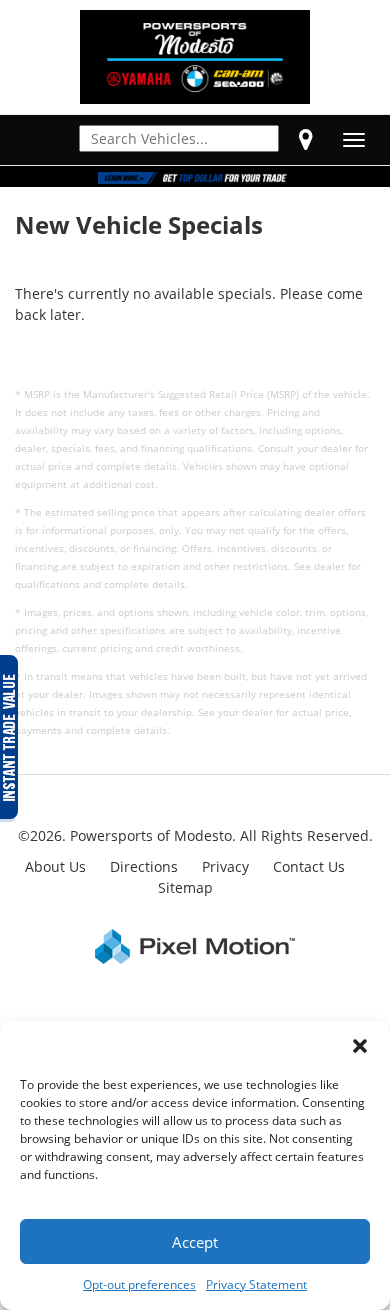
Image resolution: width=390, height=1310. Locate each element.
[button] (360, 1046)
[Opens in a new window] (306, 139)
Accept (195, 1242)
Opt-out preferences (139, 1284)
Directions (144, 866)
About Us (55, 866)
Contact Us (309, 866)
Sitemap (185, 887)
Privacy (225, 866)
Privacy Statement (256, 1284)
